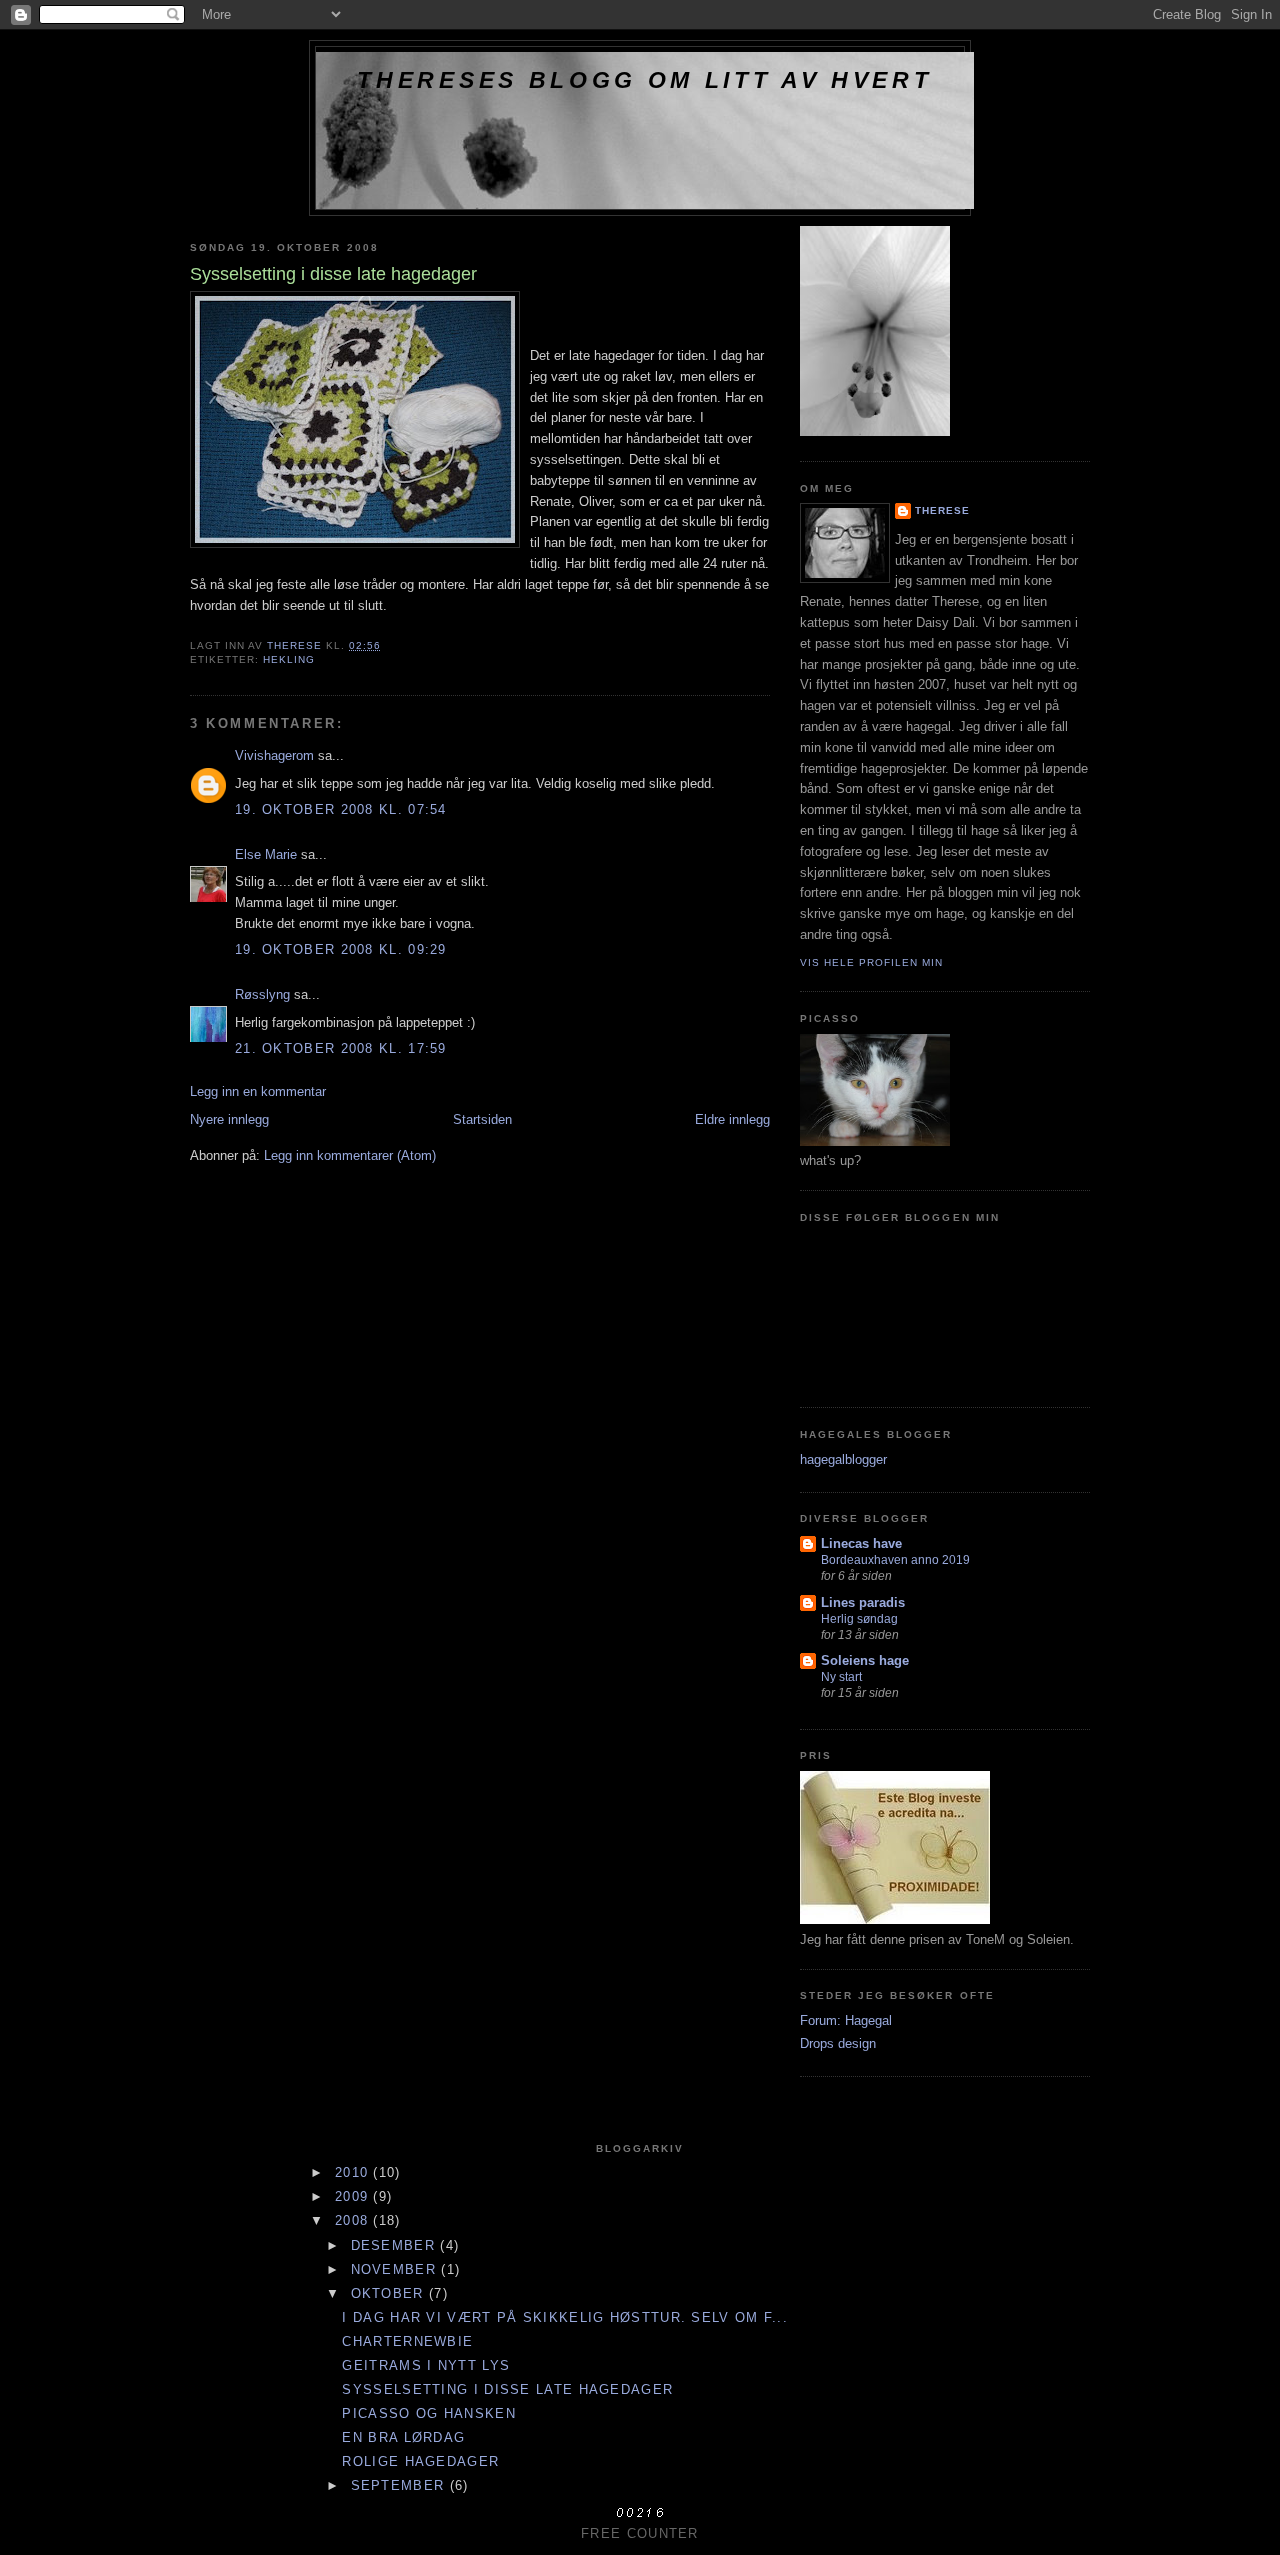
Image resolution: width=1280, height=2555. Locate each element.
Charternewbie (407, 2341)
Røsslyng (262, 994)
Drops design (838, 2043)
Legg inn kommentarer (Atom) (350, 1155)
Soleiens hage (865, 1660)
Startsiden (482, 1119)
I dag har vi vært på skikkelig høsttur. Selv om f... (565, 2317)
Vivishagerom (274, 755)
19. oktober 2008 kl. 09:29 (341, 949)
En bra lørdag (403, 2437)
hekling (289, 659)
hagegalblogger (843, 1459)
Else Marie (266, 854)
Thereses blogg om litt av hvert (644, 80)
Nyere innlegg (229, 1119)
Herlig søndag (859, 1619)
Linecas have (861, 1543)
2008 (354, 2220)
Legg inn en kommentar (258, 1091)
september (400, 2485)
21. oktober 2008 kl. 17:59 (341, 1048)
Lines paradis (863, 1602)
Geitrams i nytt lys (426, 2365)
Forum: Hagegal (846, 2020)
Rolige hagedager (420, 2461)
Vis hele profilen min (871, 962)
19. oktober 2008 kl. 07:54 (341, 809)
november (396, 2269)
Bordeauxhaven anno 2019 (895, 1560)
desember (396, 2245)
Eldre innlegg (732, 1119)
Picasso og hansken (428, 2413)
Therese (942, 510)
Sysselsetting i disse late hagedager (507, 2389)
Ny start (841, 1677)
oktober (390, 2293)
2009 (354, 2196)
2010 (354, 2172)
